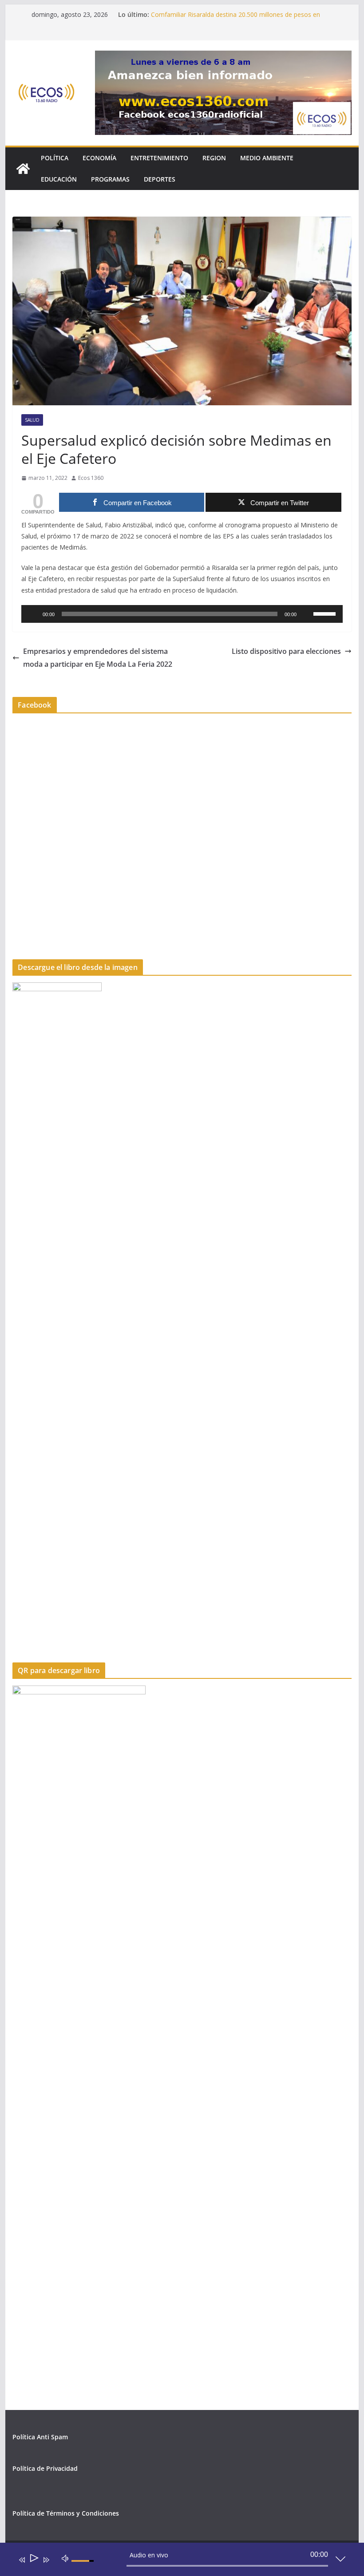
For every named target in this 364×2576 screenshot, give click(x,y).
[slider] (326, 613)
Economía (99, 158)
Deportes (160, 179)
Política (55, 158)
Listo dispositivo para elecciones (286, 651)
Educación (59, 179)
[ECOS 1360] (23, 169)
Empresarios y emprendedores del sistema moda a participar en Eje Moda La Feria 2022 (98, 658)
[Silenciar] (306, 614)
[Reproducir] (33, 614)
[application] (182, 614)
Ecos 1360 (91, 478)
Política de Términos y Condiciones (66, 2513)
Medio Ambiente (267, 158)
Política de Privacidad (45, 2468)
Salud (32, 420)
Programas (110, 179)
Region (214, 158)
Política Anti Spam (40, 2437)
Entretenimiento (159, 158)
